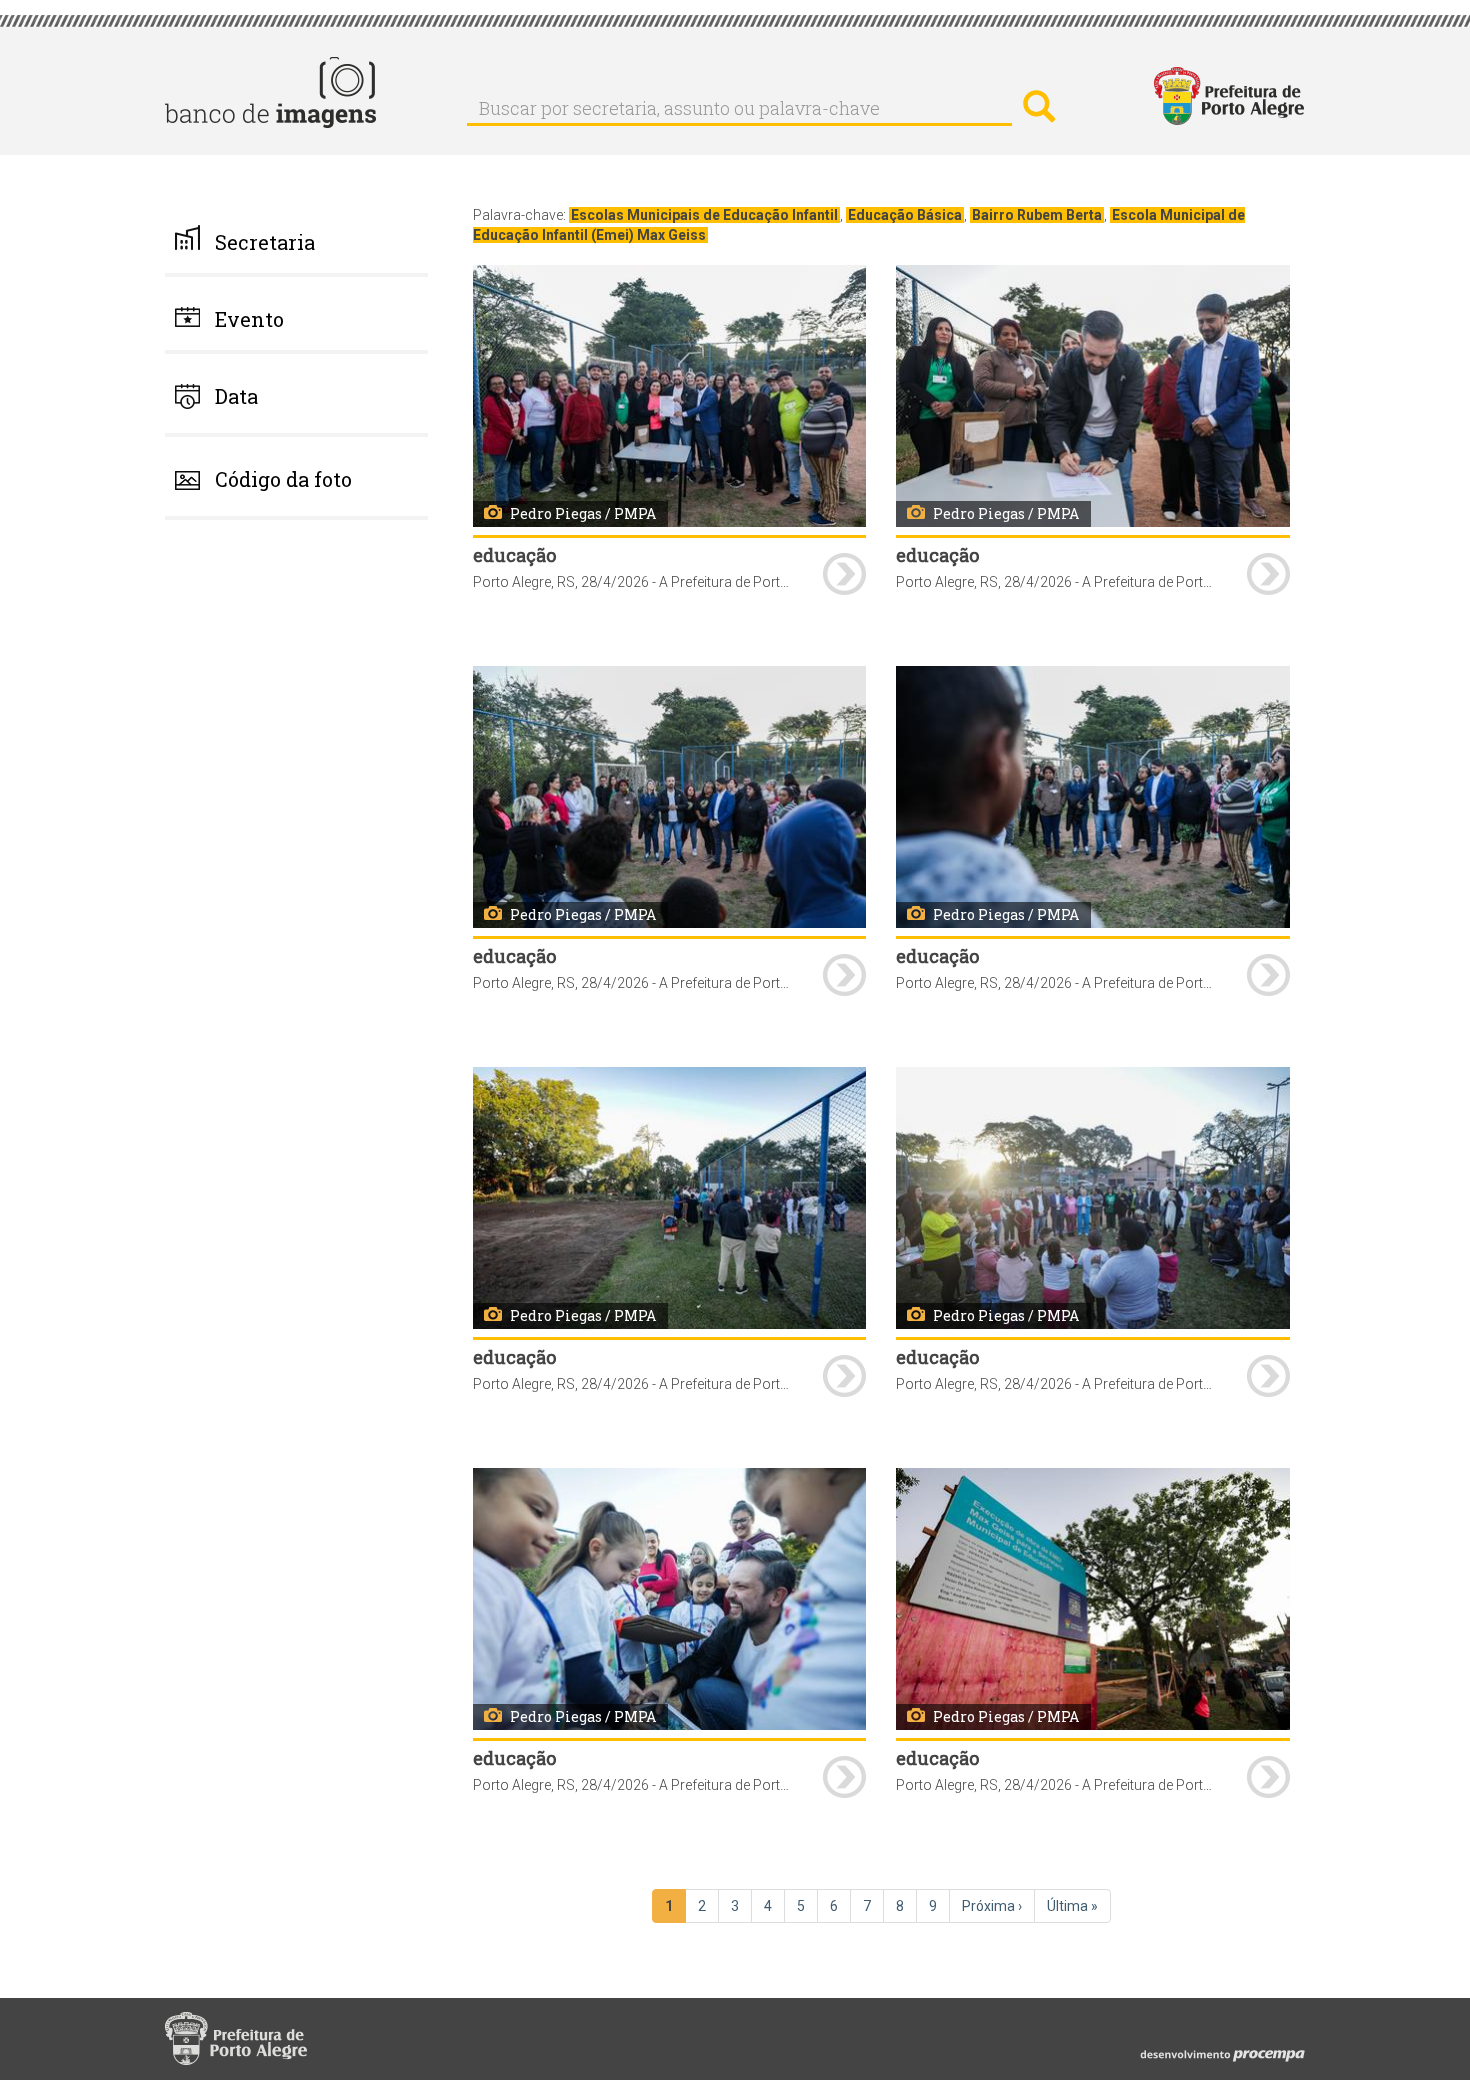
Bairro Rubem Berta (1037, 215)
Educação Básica (905, 215)
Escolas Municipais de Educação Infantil (704, 215)
